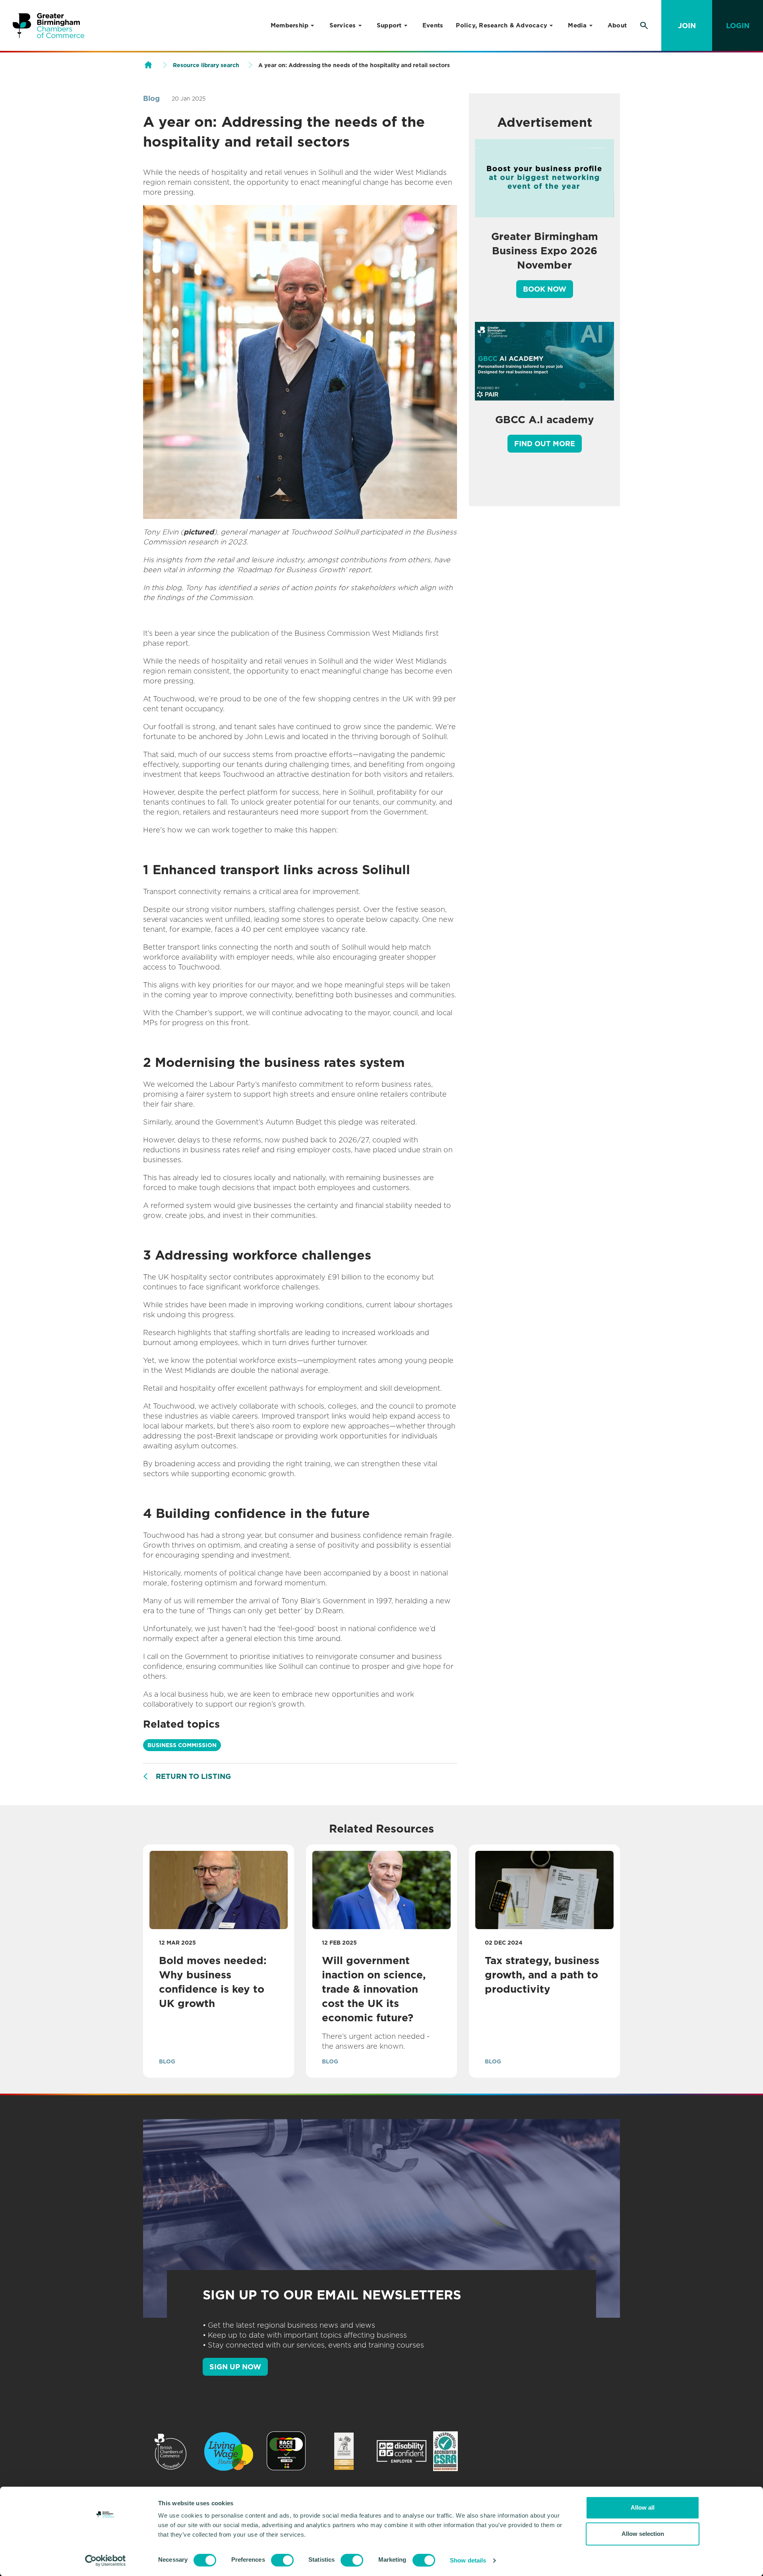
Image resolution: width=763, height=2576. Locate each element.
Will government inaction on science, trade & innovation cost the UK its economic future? (374, 1989)
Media (577, 25)
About (617, 25)
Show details (468, 2560)
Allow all (643, 2507)
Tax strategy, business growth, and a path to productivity (542, 1975)
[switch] (282, 2560)
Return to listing (193, 1776)
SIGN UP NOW (235, 2367)
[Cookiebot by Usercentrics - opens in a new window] (106, 2561)
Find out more (545, 444)
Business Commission (182, 1745)
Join (687, 26)
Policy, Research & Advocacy (502, 25)
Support (389, 25)
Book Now (545, 289)
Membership (290, 25)
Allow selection (643, 2534)
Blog (151, 98)
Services (343, 25)
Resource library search (206, 65)
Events (433, 25)
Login (738, 26)
